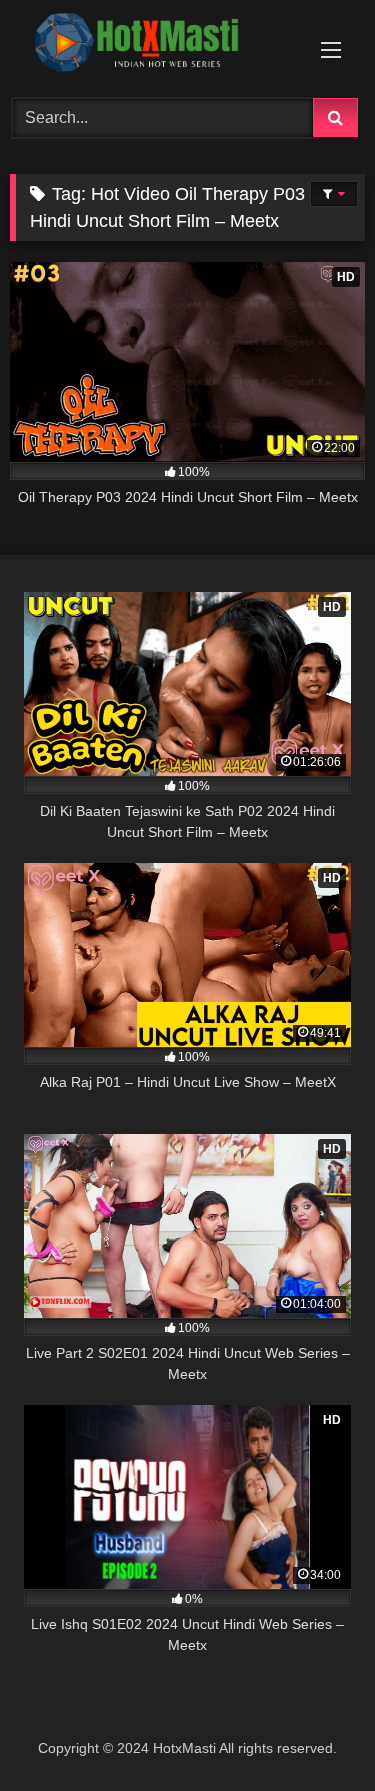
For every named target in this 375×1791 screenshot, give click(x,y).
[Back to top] (313, 1731)
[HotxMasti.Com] (154, 46)
